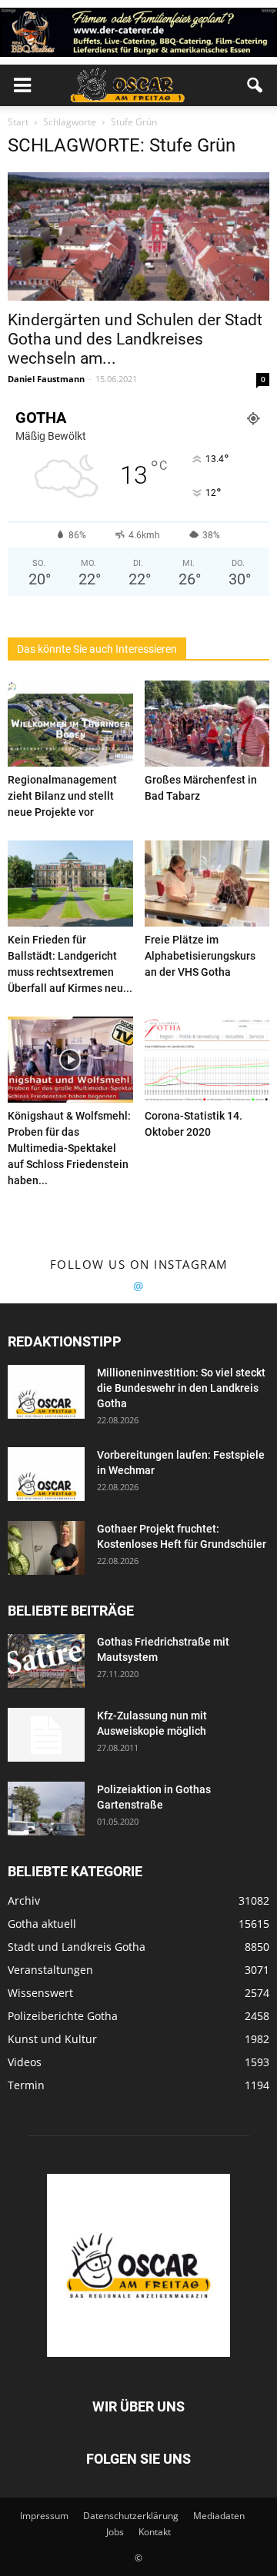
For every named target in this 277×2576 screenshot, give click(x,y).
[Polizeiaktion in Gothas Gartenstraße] (46, 1809)
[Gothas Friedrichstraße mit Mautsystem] (46, 1661)
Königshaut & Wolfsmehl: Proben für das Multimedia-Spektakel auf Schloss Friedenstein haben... (69, 1148)
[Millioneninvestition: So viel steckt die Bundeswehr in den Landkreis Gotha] (46, 1392)
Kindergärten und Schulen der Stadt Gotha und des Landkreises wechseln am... (135, 339)
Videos (25, 2062)
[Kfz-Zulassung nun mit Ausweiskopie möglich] (46, 1735)
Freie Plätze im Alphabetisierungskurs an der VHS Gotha (200, 956)
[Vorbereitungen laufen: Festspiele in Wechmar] (46, 1474)
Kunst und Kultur (52, 2039)
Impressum (44, 2516)
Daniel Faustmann (46, 379)
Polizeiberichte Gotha (63, 2016)
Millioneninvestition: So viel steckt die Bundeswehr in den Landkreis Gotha (181, 1388)
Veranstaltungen (50, 1970)
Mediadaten (219, 2516)
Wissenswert (40, 1993)
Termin (26, 2085)
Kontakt (155, 2532)
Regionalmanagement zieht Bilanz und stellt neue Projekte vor (62, 796)
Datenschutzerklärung (131, 2516)
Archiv (24, 1900)
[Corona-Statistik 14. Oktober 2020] (207, 1060)
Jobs (115, 2532)
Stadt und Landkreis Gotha (77, 1947)
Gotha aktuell (42, 1924)
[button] (255, 85)
